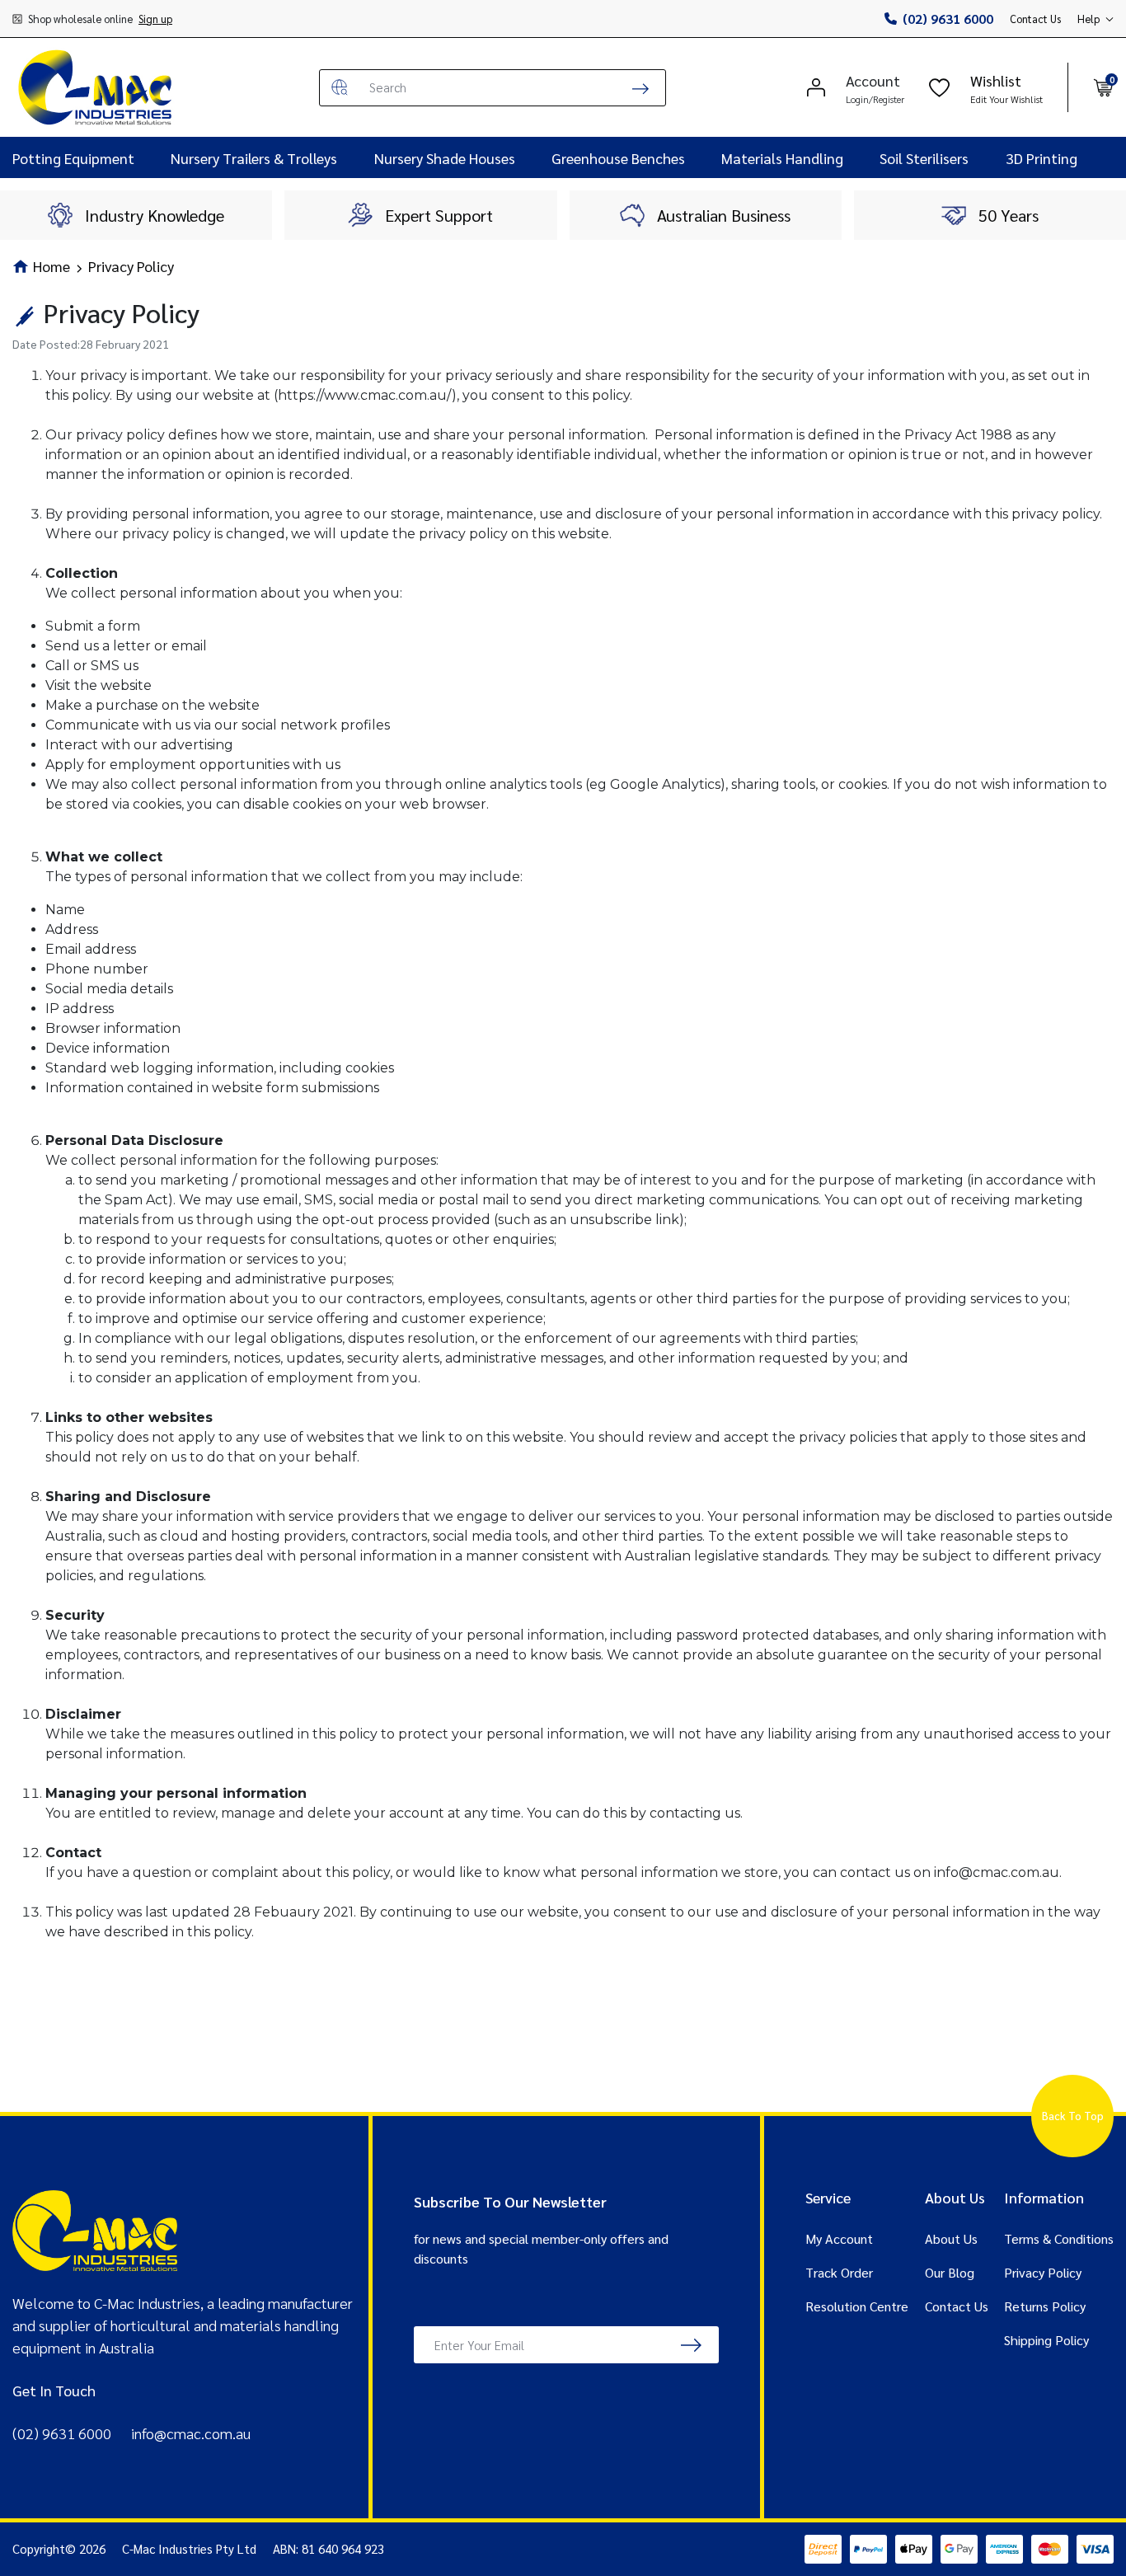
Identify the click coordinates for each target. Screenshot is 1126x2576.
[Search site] (640, 88)
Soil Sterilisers (924, 158)
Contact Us (1035, 19)
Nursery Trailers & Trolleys (254, 158)
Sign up (155, 19)
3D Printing (1042, 158)
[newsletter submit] (691, 2345)
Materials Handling (782, 158)
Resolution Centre (857, 2306)
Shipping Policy (1046, 2340)
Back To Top (1073, 2116)
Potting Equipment (73, 158)
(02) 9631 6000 (948, 19)
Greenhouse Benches (618, 158)
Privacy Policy (1043, 2272)
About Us (951, 2238)
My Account (839, 2238)
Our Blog (950, 2272)
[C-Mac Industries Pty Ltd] (95, 87)
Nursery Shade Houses (445, 158)
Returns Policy (1045, 2306)
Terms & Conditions (1059, 2238)
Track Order (839, 2272)
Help (1088, 19)
